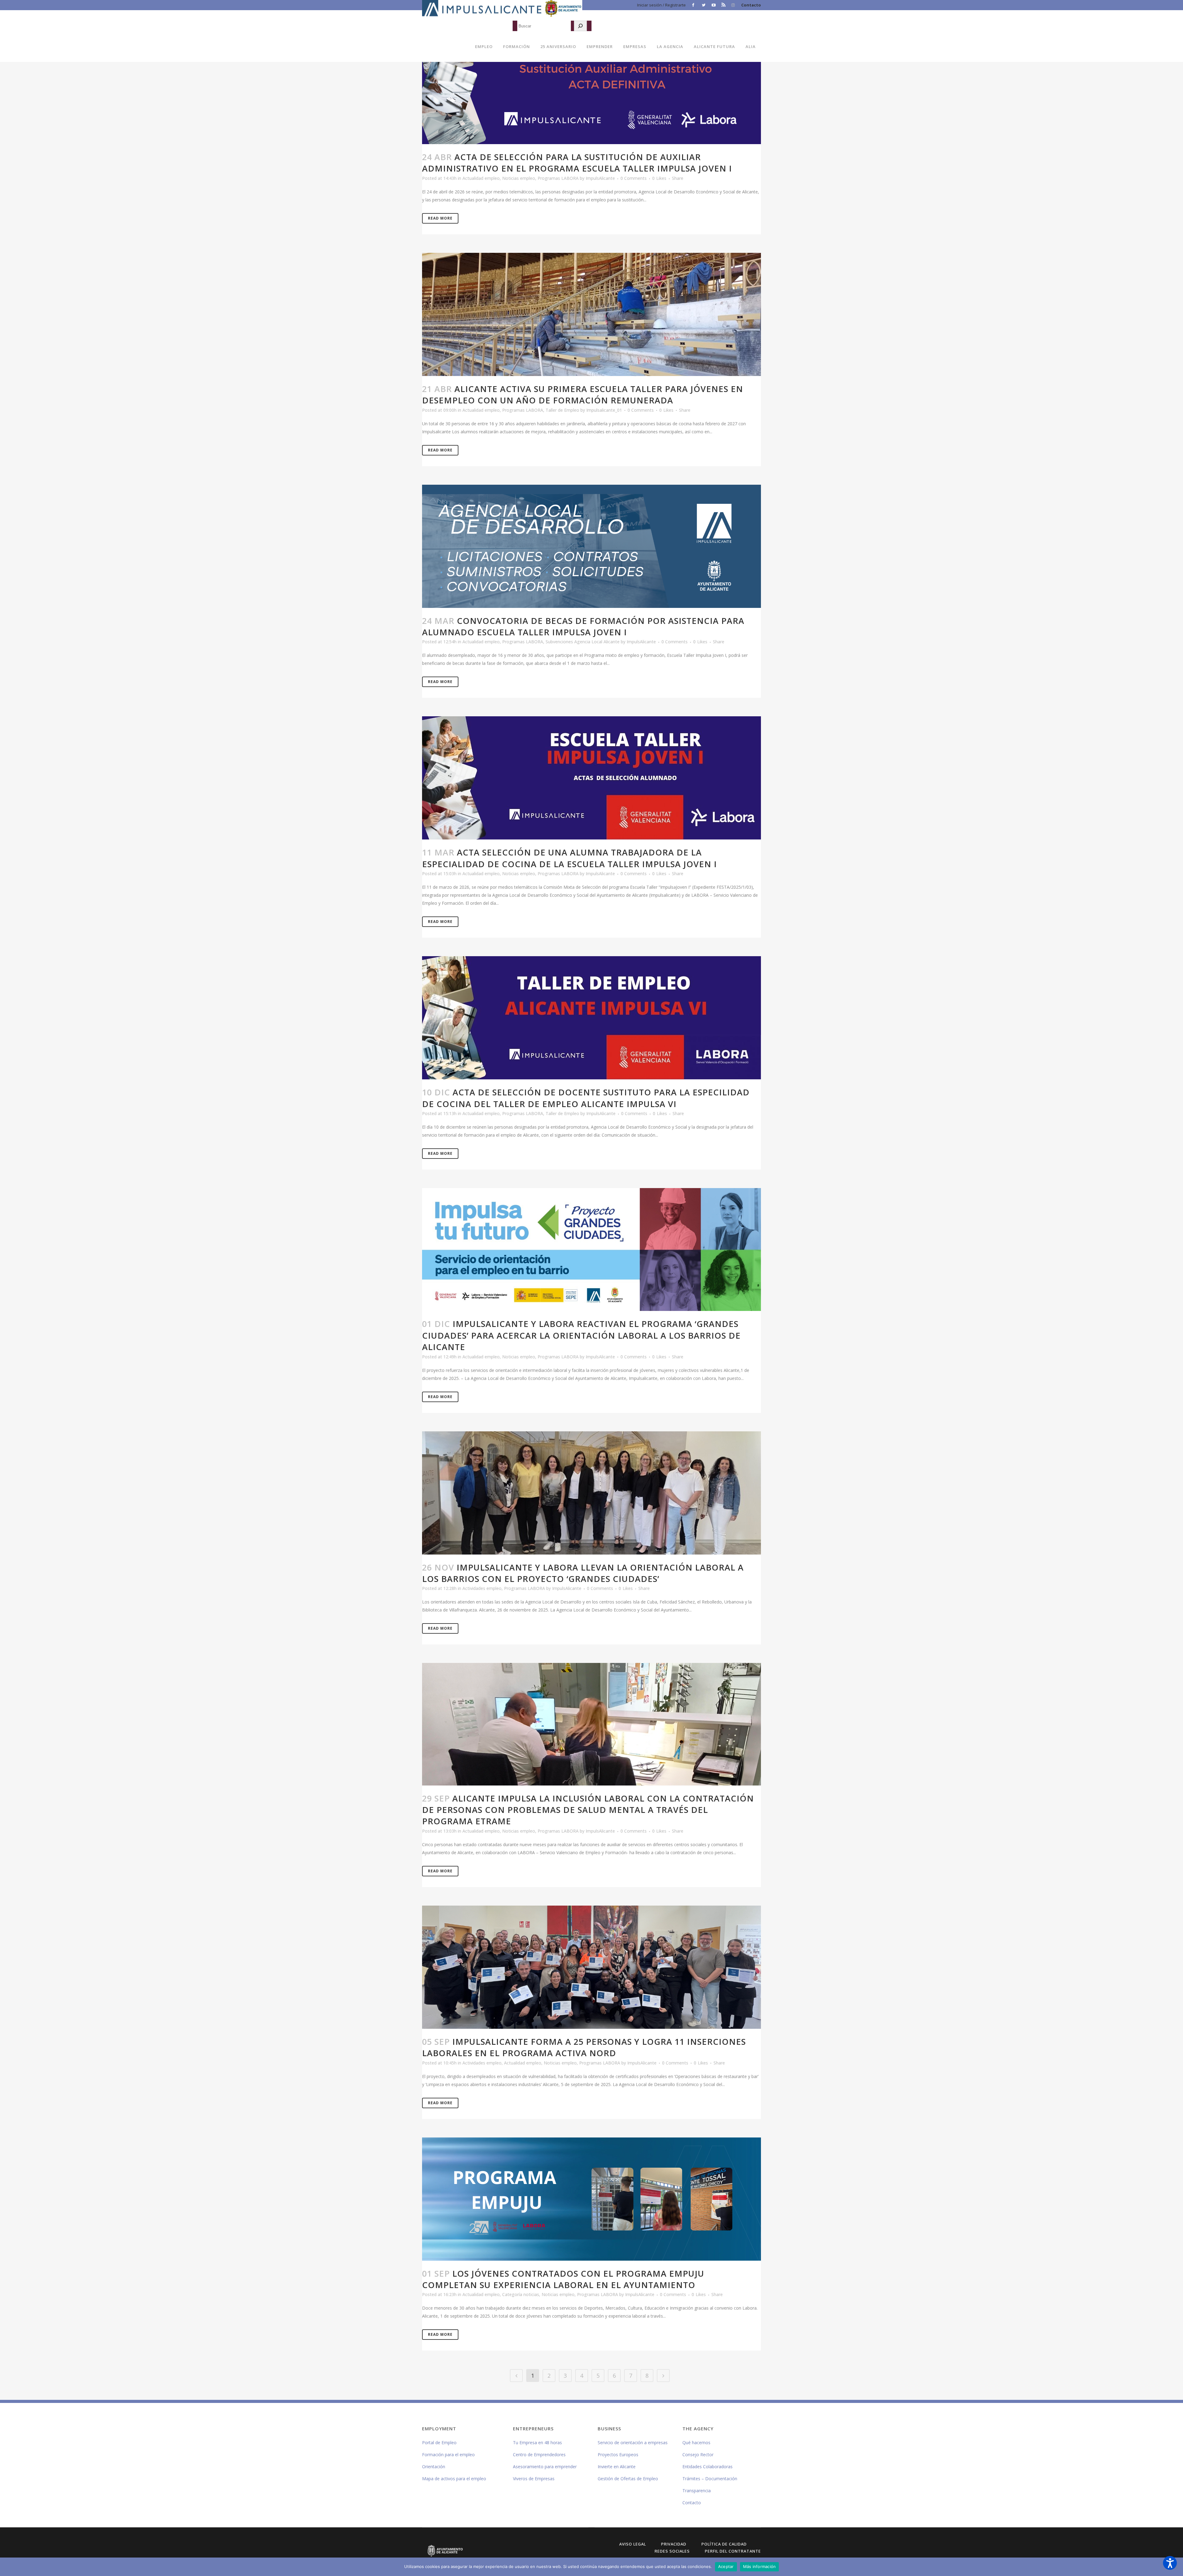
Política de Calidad (724, 2544)
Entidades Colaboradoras (707, 2467)
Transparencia (697, 2491)
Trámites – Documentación (710, 2479)
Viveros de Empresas (534, 2479)
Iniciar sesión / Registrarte (661, 5)
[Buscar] (580, 26)
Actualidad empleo (481, 178)
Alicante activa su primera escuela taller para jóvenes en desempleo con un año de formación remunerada (583, 394)
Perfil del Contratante (733, 2551)
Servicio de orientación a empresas (633, 2443)
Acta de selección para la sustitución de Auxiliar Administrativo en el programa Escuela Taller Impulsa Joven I (577, 163)
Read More (440, 218)
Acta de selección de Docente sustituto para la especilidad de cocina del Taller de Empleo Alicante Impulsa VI (586, 1098)
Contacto (751, 5)
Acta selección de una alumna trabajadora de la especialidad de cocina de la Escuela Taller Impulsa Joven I (569, 858)
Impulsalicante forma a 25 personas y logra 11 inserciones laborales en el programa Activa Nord (584, 2047)
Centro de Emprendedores (539, 2455)
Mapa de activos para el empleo (454, 2479)
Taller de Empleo (562, 410)
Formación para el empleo (448, 2455)
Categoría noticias (521, 2294)
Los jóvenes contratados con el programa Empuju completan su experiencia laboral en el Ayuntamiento (563, 2279)
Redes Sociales (672, 2551)
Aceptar (726, 2566)
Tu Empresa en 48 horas (537, 2443)
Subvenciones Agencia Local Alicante (583, 642)
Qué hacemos (696, 2443)
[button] (1170, 2563)
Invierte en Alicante (617, 2467)
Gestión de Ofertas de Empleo (628, 2479)
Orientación (434, 2467)
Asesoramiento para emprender (545, 2467)
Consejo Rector (698, 2455)
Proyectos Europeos (618, 2455)
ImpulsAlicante (600, 178)
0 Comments (634, 178)
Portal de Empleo (439, 2443)
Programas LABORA (558, 178)
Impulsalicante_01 (604, 410)
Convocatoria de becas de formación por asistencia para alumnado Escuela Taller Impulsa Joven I (583, 626)
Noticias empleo (519, 178)
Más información (760, 2566)
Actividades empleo (482, 1588)
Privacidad (674, 2544)
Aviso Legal (633, 2544)
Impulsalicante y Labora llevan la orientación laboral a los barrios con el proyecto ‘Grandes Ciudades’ (583, 1573)
